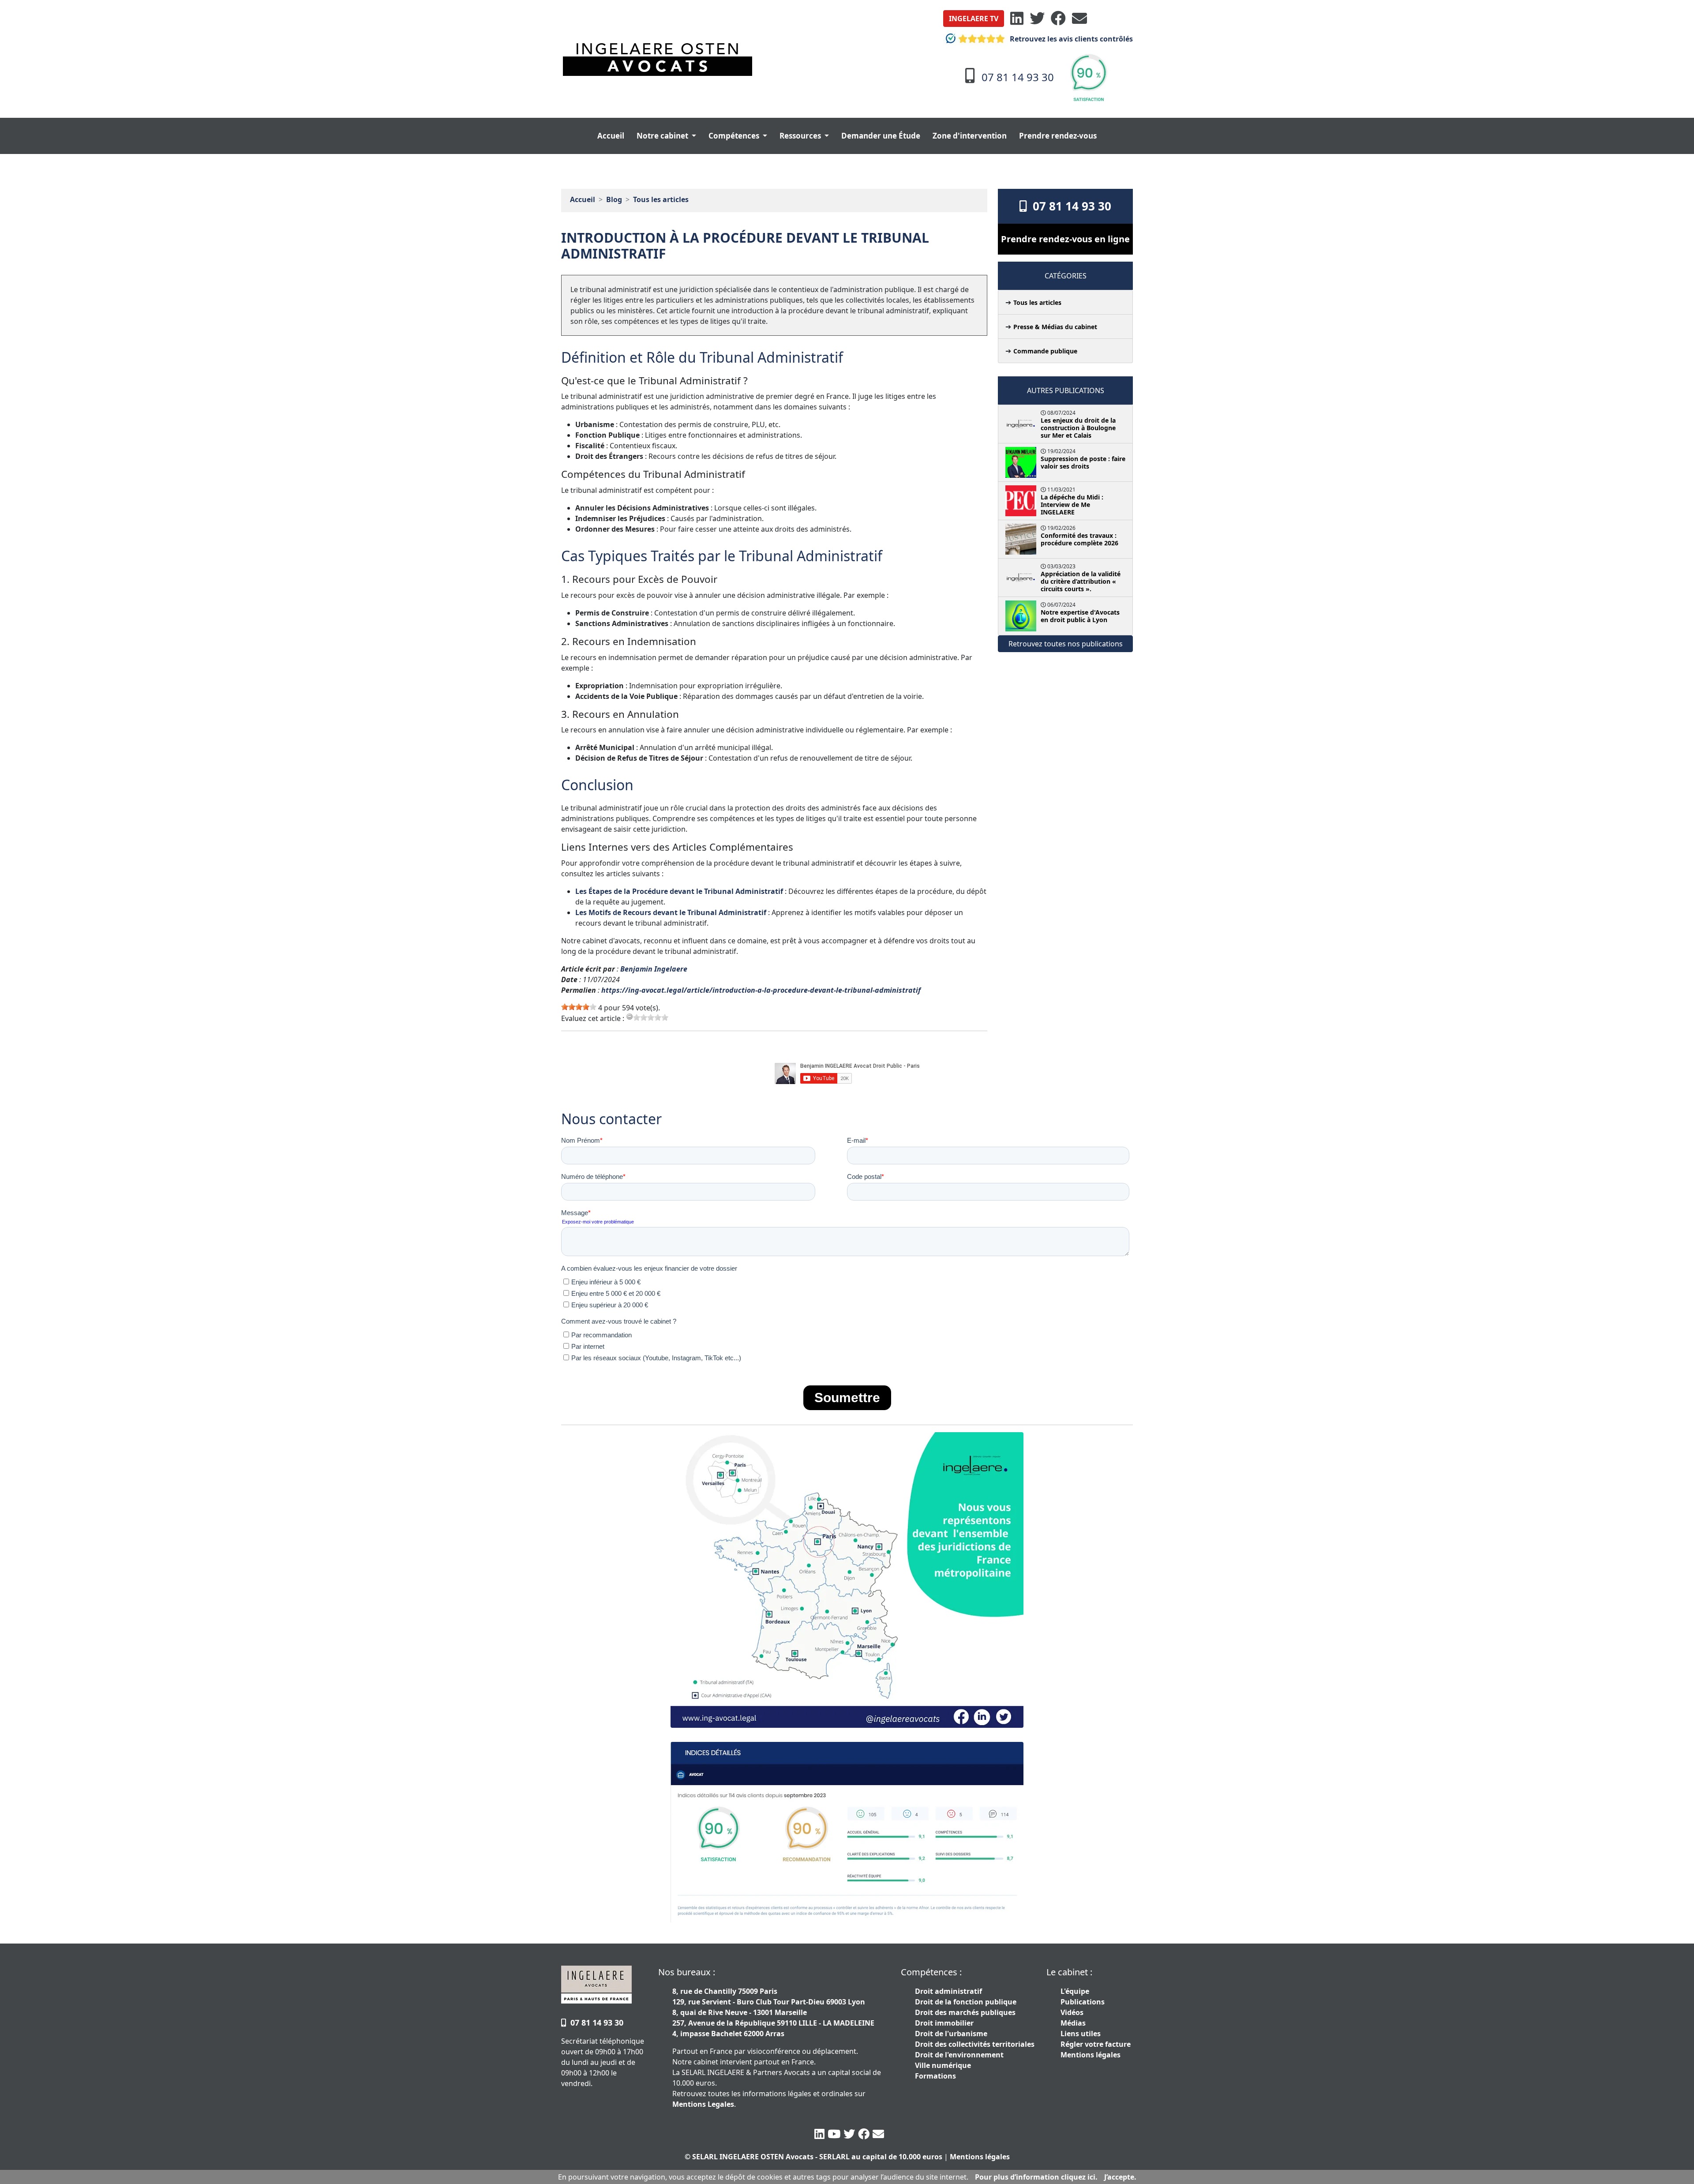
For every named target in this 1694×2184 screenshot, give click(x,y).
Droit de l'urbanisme (951, 2034)
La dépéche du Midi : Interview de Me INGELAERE (1072, 505)
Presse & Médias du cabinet (1055, 327)
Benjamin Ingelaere (654, 969)
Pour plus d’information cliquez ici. (1036, 2177)
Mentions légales (1091, 2055)
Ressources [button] (801, 136)
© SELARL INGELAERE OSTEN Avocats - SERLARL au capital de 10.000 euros (813, 2157)
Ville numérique (943, 2065)
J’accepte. (1120, 2177)
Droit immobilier (944, 2023)
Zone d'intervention (970, 136)
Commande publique (1045, 351)
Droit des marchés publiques (965, 2012)
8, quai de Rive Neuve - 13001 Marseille (740, 2012)
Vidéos (1072, 2012)
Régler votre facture (1096, 2044)
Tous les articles (661, 199)
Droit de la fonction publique (966, 2002)
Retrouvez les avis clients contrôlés (1070, 39)
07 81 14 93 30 (1069, 206)
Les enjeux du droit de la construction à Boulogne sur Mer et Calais (1078, 428)
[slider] (579, 1007)
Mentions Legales (703, 2104)
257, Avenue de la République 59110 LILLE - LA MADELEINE (773, 2023)
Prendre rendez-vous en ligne (1065, 239)
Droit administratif (948, 1991)
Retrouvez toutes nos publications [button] (1066, 644)
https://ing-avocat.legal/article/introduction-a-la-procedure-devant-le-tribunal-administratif (761, 990)
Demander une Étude (881, 136)
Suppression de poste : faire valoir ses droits (1083, 462)
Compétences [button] (735, 136)
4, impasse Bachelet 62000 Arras (728, 2034)
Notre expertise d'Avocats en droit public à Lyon (1080, 616)
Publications (1083, 2002)
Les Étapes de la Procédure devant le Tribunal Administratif (680, 891)
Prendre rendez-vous (1058, 136)
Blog (614, 199)
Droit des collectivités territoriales (975, 2044)
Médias (1073, 2023)
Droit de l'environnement (959, 2055)
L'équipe (1075, 1991)
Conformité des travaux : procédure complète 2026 (1079, 539)
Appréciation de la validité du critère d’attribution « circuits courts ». (1081, 581)
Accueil (611, 136)
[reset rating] (630, 1017)
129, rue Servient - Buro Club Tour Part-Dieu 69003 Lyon (769, 2002)
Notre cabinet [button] (663, 136)
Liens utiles (1081, 2034)
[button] (974, 19)
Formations (935, 2076)
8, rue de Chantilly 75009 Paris (725, 1991)
